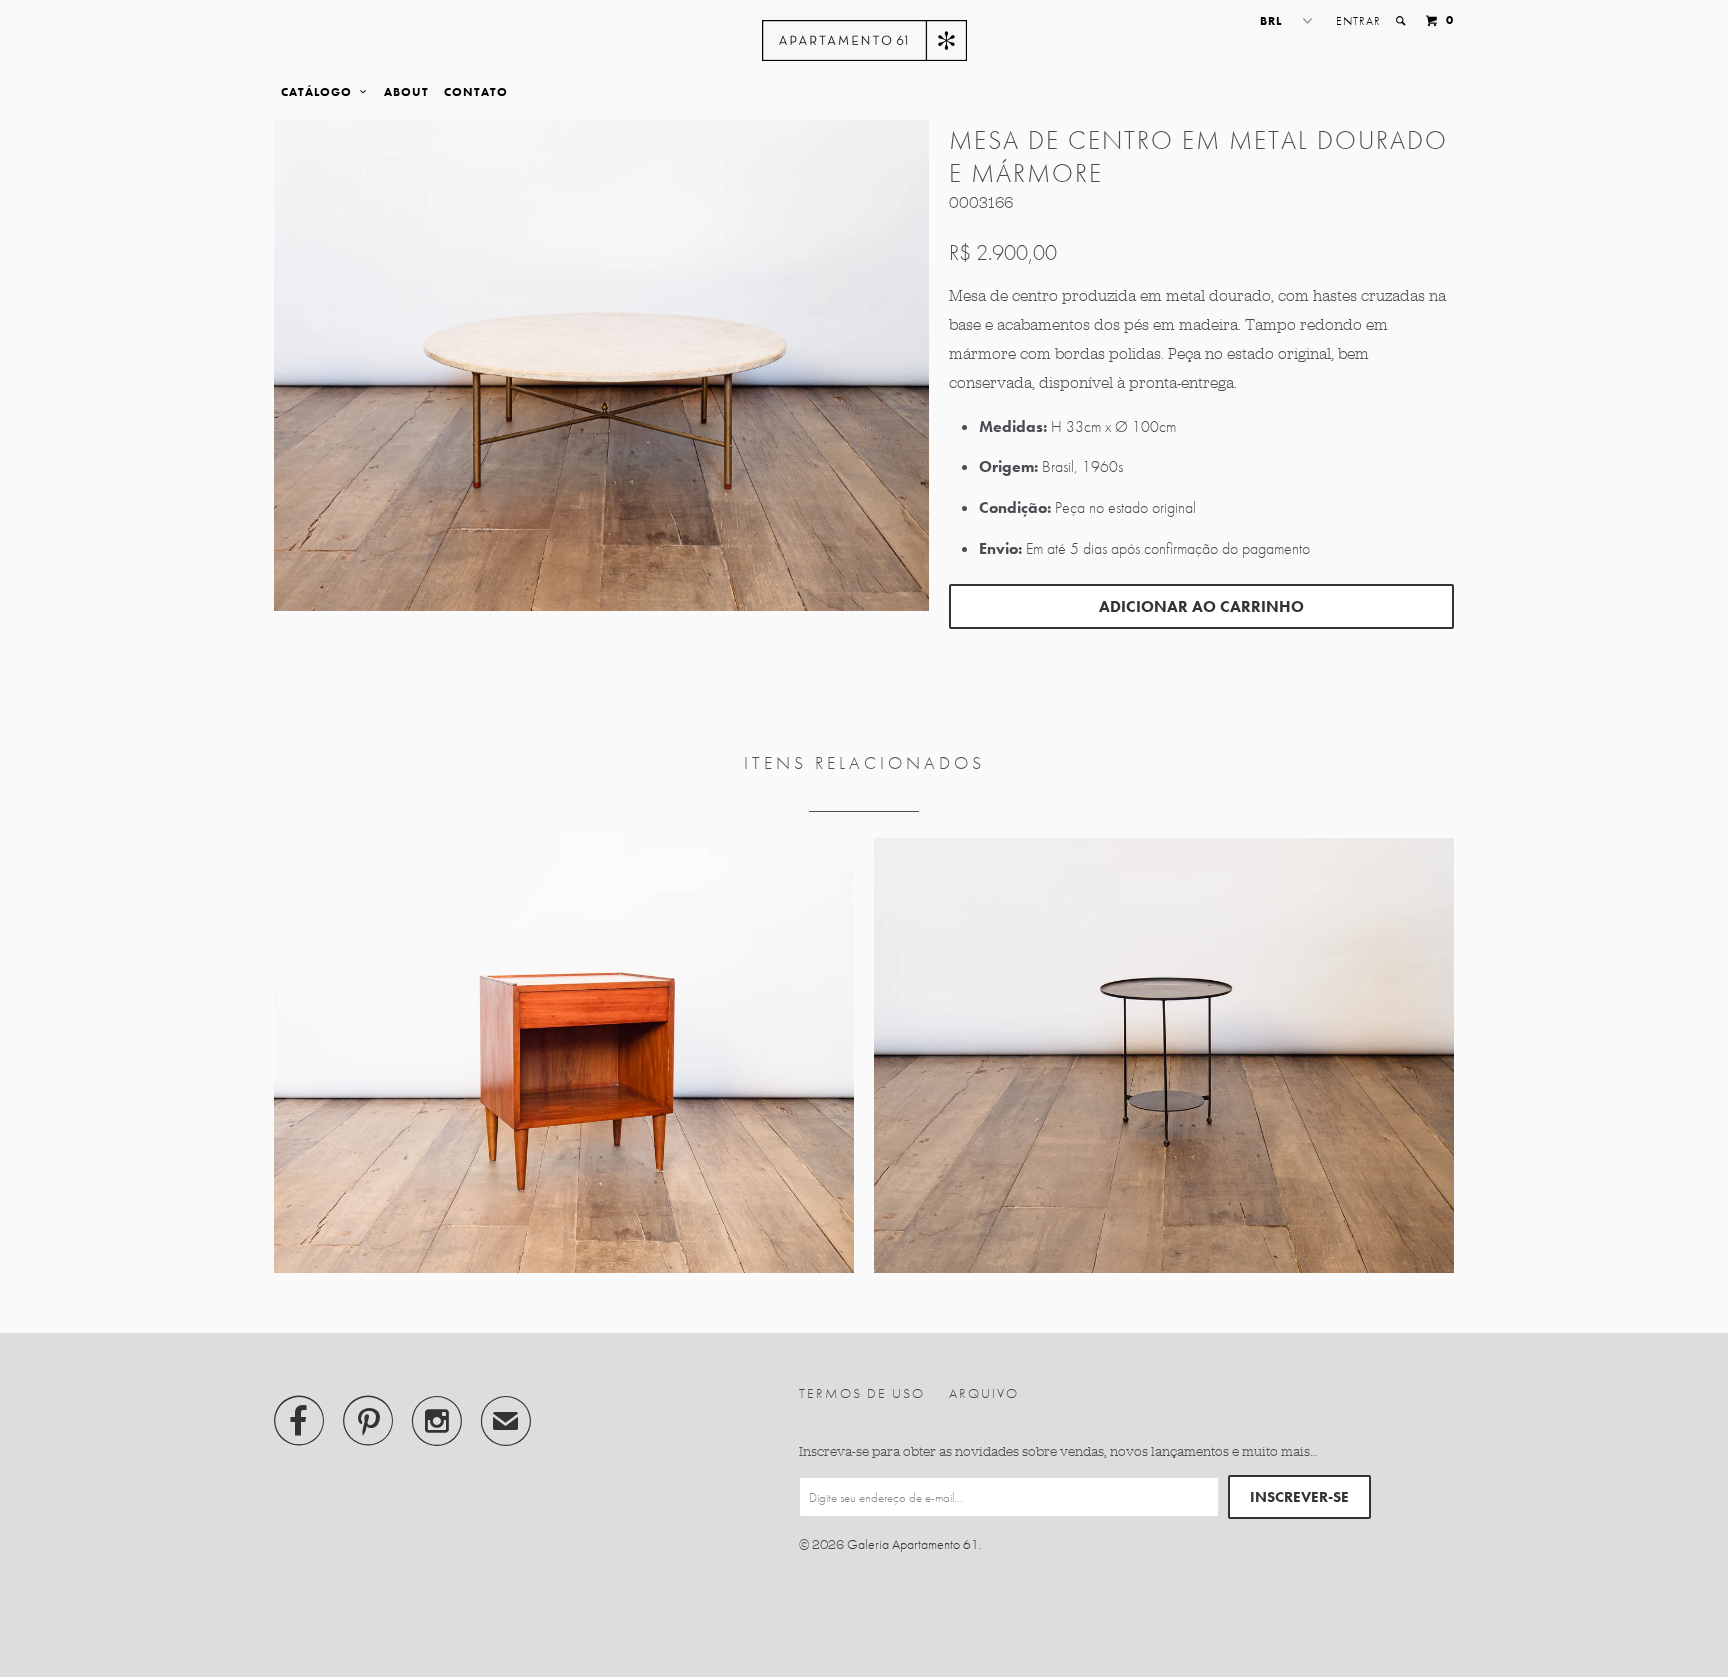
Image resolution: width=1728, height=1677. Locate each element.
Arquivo (984, 1393)
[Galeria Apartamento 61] (864, 40)
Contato (476, 92)
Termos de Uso (862, 1393)
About (406, 92)
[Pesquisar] (1402, 21)
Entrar (1358, 21)
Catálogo (320, 92)
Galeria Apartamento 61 (913, 1544)
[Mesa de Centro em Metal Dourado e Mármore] (601, 365)
